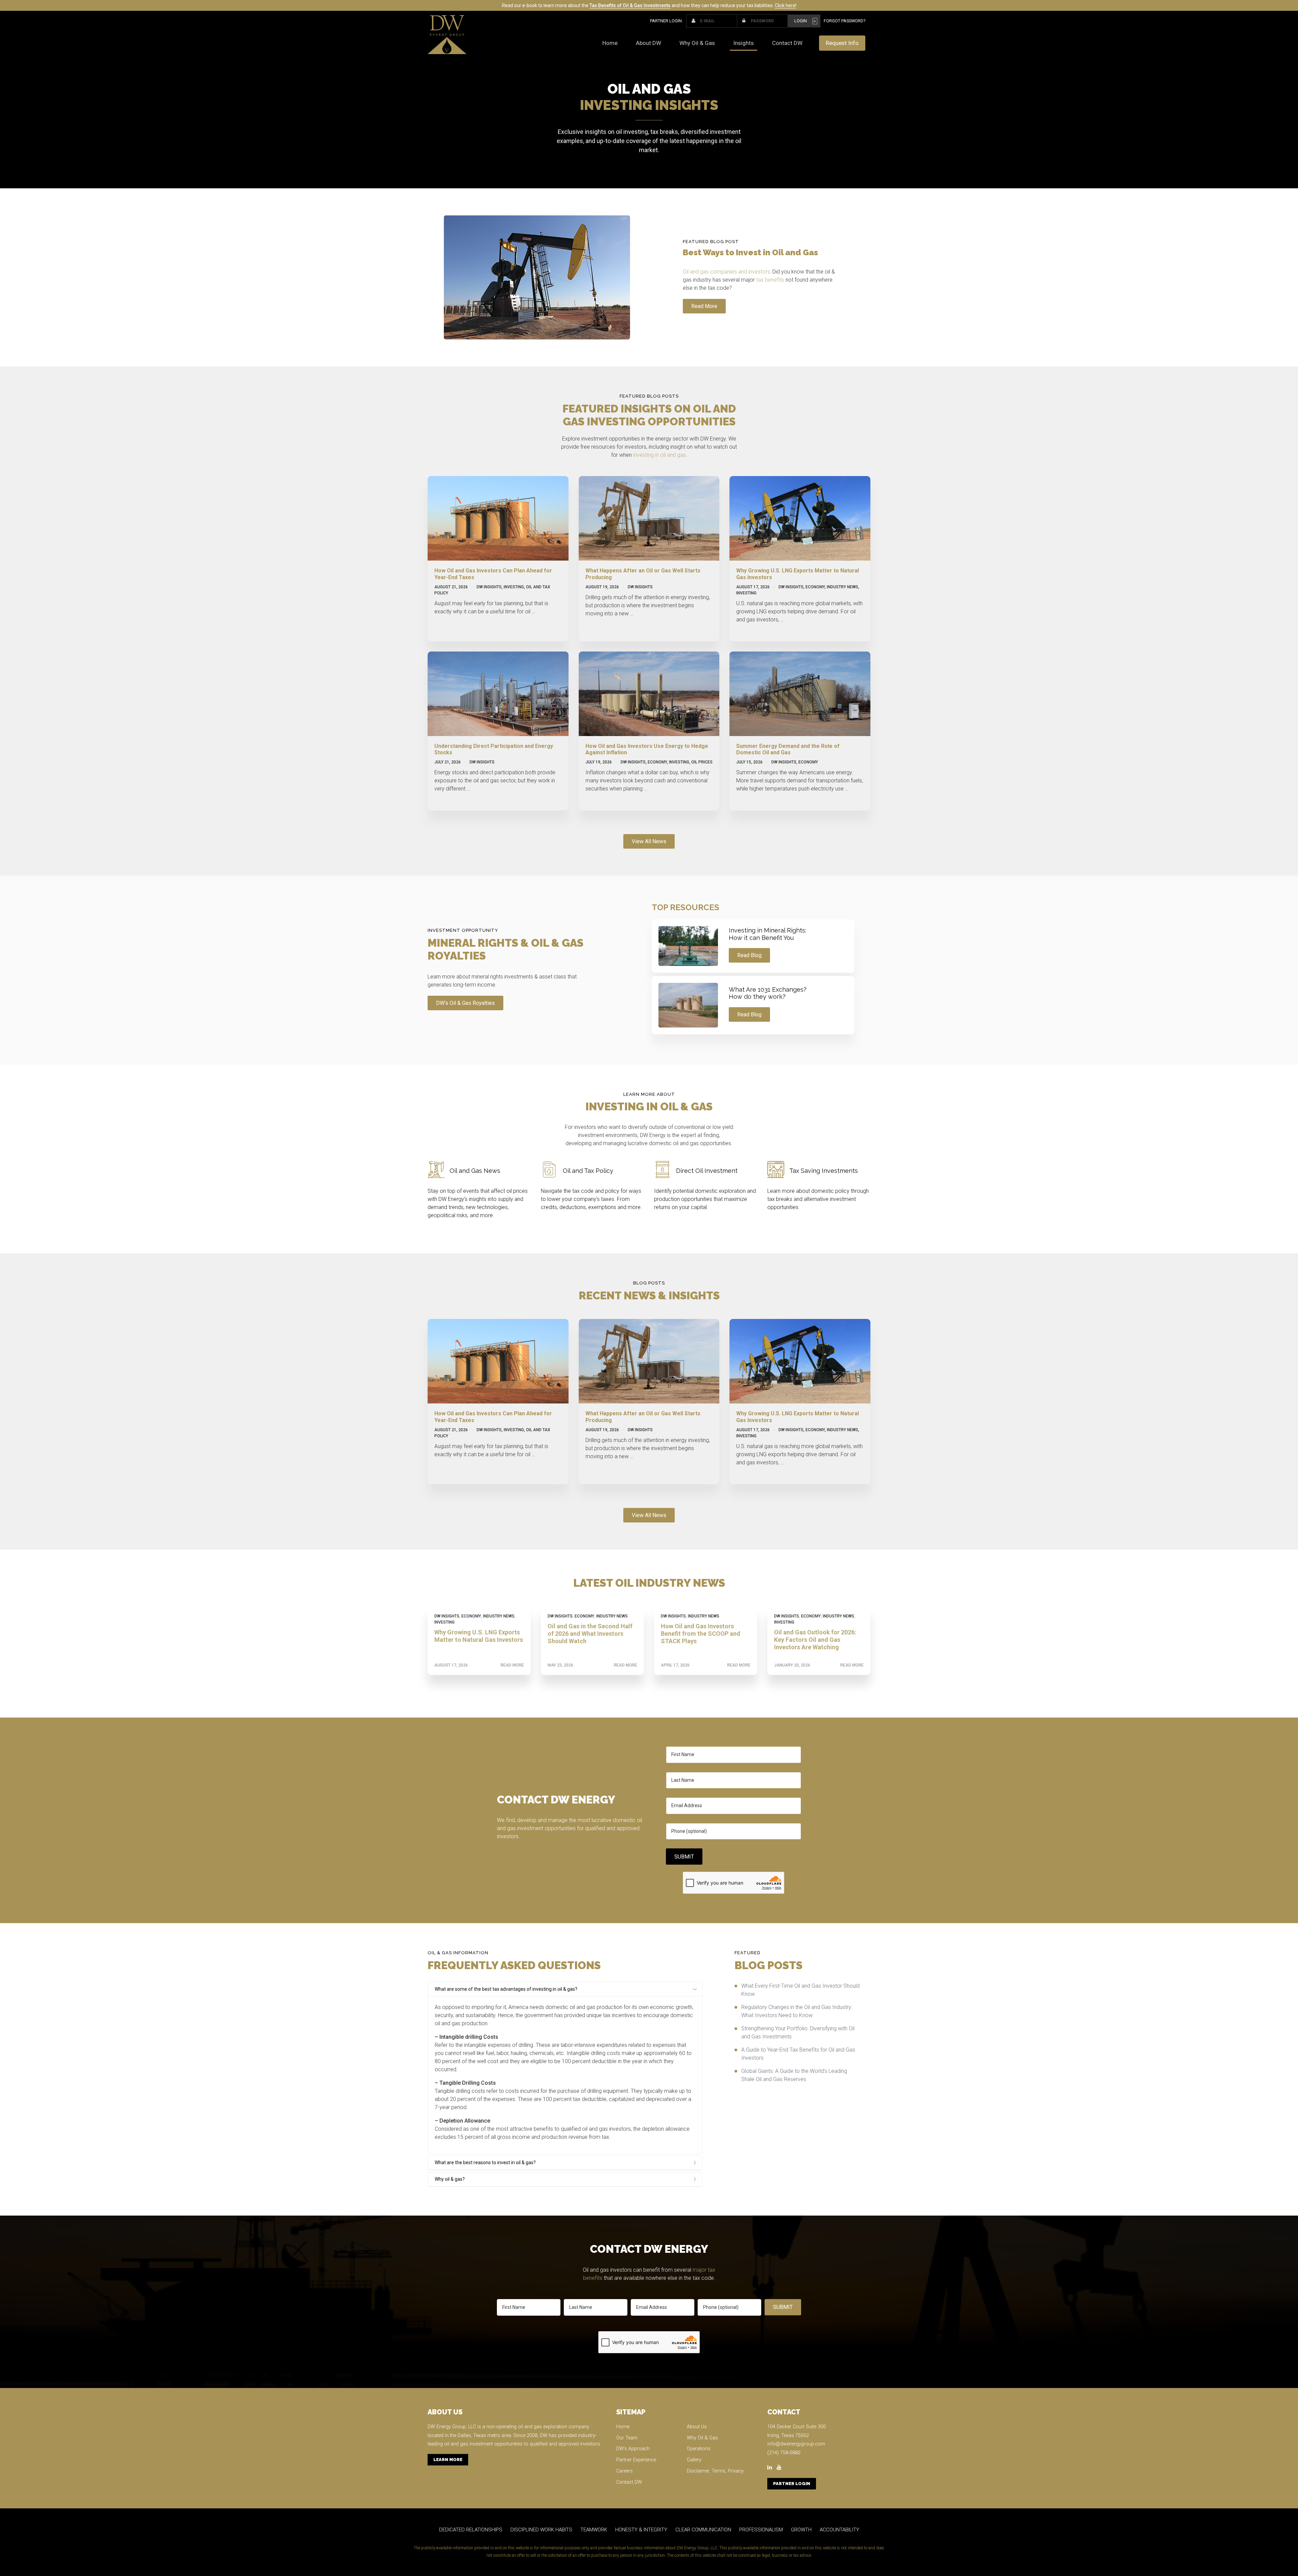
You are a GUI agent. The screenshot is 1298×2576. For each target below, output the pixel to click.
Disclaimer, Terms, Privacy (715, 2471)
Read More (512, 1665)
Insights (743, 43)
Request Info (842, 43)
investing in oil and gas (659, 455)
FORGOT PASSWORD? (845, 21)
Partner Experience (636, 2460)
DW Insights (489, 587)
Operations (699, 2449)
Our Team (627, 2438)
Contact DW (787, 43)
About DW (648, 43)
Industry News (843, 587)
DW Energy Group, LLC (452, 2427)
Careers (624, 2471)
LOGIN (801, 21)
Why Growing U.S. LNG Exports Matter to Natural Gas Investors (479, 1636)
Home (610, 43)
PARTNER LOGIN (792, 2484)
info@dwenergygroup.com (796, 2444)
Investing (514, 587)
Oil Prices (702, 762)
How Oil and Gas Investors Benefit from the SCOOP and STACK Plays (701, 1633)
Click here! (786, 5)
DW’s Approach (633, 2449)
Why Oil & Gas (697, 43)
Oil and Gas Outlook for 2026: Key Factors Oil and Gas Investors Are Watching (815, 1639)
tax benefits (770, 280)
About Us (697, 2427)
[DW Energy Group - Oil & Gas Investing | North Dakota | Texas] (447, 32)
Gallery (694, 2460)
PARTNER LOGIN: (666, 21)
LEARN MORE (448, 2460)
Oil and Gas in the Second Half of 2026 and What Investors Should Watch (590, 1633)
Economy (815, 587)
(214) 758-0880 (784, 2453)
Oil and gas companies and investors (726, 272)
